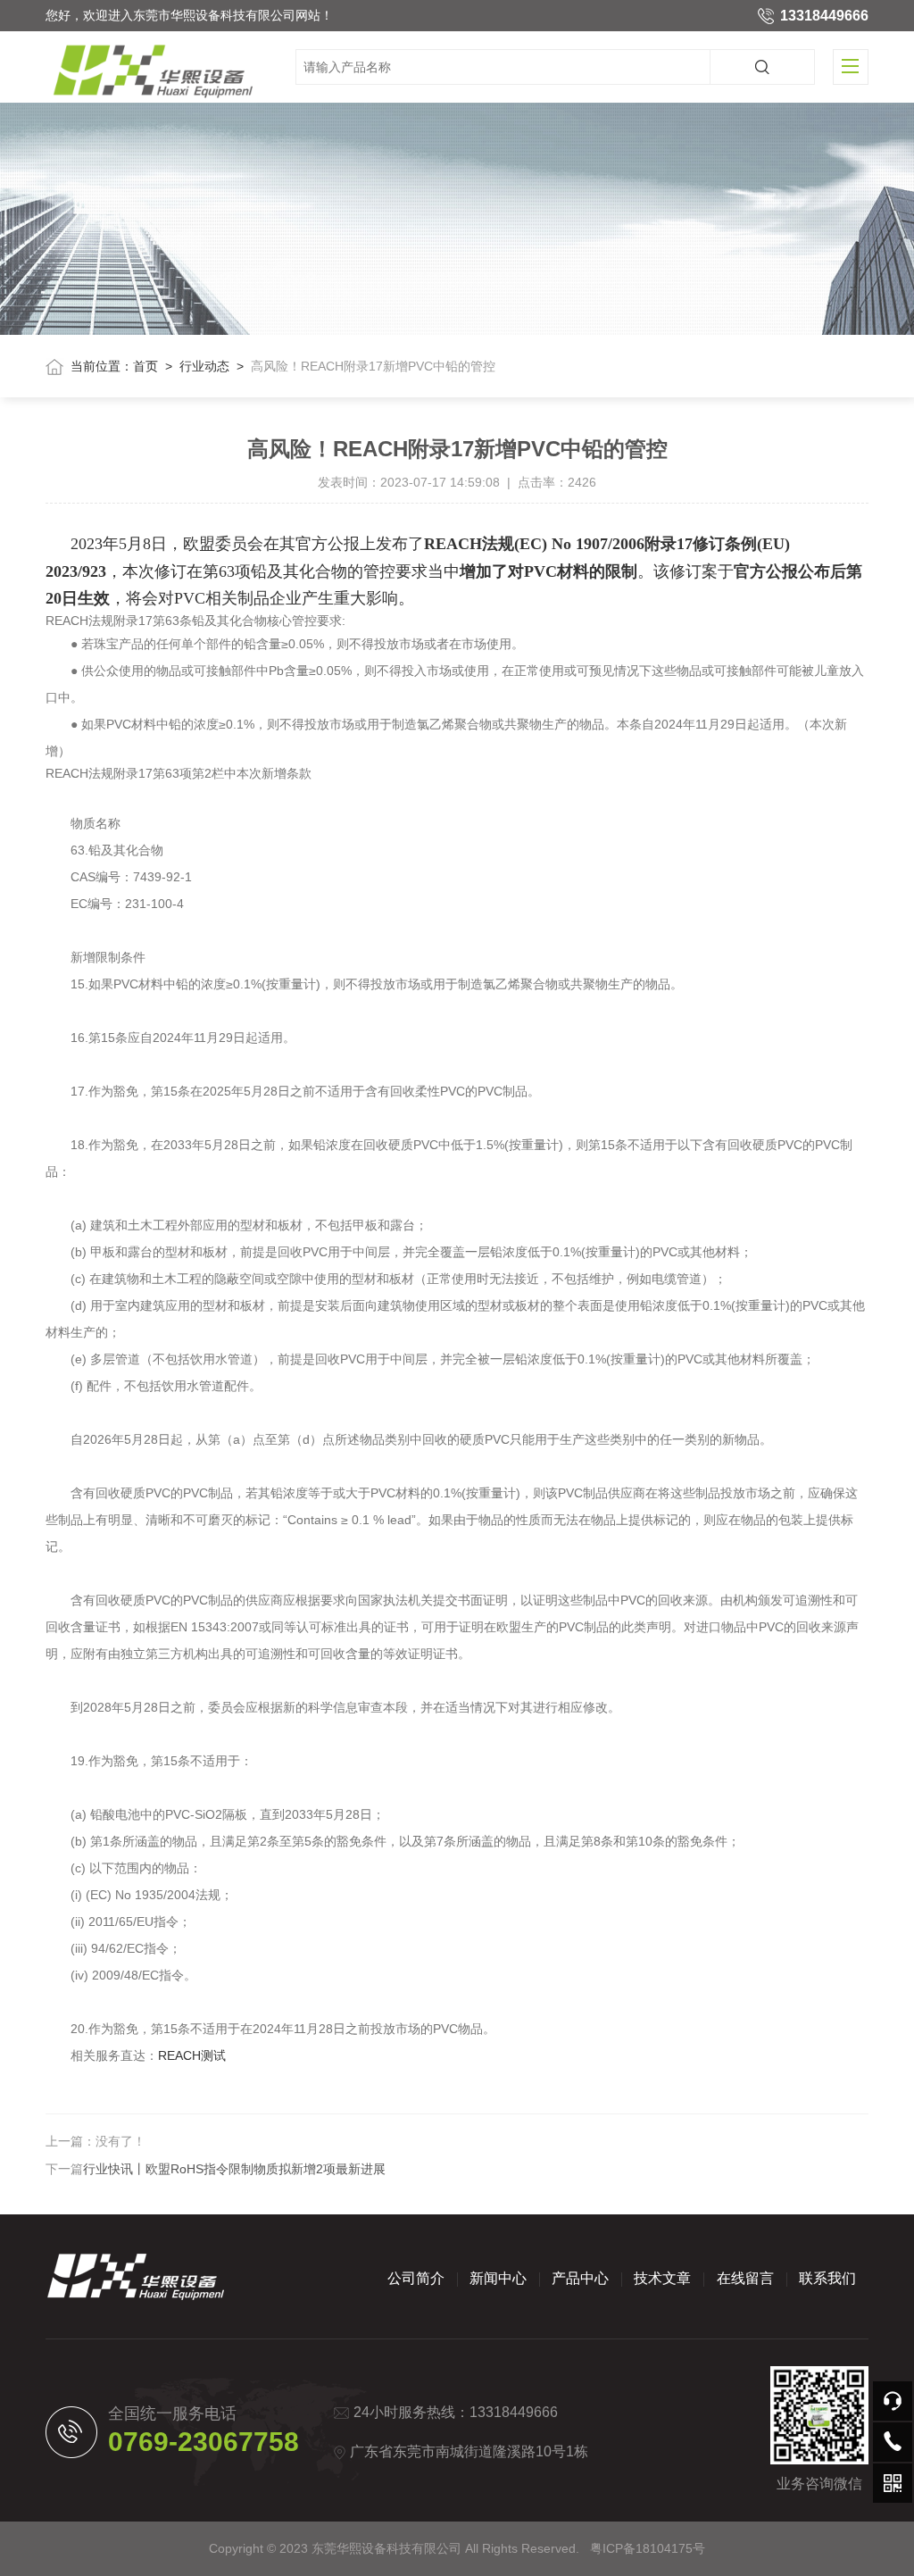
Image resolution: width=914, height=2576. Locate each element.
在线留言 (745, 2278)
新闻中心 (498, 2278)
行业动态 (204, 366)
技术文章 (662, 2278)
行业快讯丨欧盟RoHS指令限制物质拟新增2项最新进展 (234, 2169)
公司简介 (416, 2278)
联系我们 (827, 2278)
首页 (145, 366)
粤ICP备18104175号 (648, 2548)
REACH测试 (192, 2055)
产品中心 (580, 2278)
